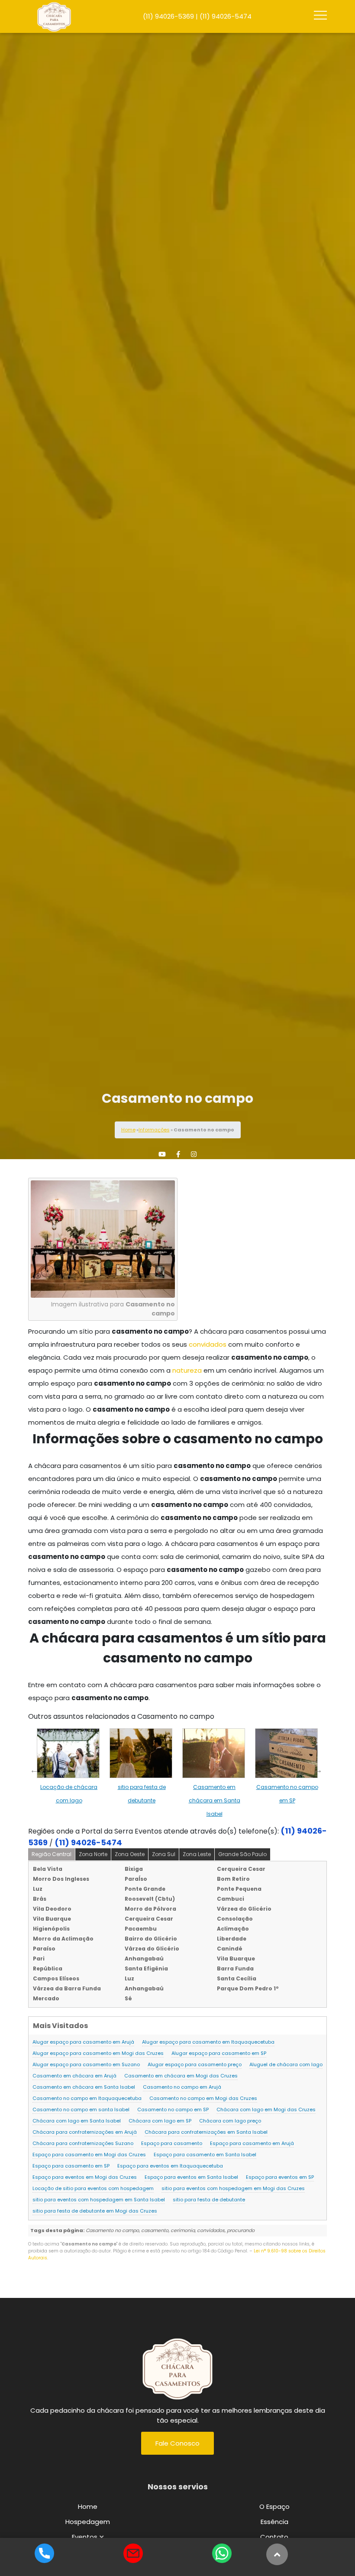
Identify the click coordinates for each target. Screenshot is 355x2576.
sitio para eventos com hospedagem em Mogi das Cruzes (233, 2188)
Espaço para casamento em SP (71, 2166)
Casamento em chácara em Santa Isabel (215, 1800)
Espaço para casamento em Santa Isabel (205, 2155)
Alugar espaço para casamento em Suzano (86, 2064)
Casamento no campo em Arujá (182, 2087)
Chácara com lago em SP (160, 2121)
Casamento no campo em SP (173, 2109)
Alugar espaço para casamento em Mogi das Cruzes (98, 2053)
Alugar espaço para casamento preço (195, 2064)
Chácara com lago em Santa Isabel (77, 2121)
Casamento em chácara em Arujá (74, 2076)
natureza (187, 1370)
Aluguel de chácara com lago (286, 2064)
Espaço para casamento (172, 2143)
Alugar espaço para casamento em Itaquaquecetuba (208, 2042)
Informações (154, 1130)
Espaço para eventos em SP (280, 2177)
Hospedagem (88, 2522)
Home (128, 1130)
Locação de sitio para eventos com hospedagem (93, 2188)
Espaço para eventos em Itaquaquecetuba (170, 2166)
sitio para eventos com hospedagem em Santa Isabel (99, 2200)
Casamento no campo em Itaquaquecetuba (87, 2098)
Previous (34, 1770)
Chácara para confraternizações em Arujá (85, 2132)
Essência (274, 2522)
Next (318, 1770)
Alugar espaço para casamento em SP (219, 2053)
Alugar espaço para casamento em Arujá (83, 2042)
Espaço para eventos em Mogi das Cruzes (85, 2177)
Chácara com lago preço (230, 2121)
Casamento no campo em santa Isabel (81, 2109)
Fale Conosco (177, 2443)
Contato (274, 2537)
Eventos (85, 2537)
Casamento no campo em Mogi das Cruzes (203, 2098)
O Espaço (274, 2506)
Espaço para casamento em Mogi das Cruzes (89, 2155)
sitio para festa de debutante (209, 2200)
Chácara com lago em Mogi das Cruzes (266, 2109)
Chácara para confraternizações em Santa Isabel (206, 2132)
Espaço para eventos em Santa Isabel (191, 2177)
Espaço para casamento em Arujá (252, 2143)
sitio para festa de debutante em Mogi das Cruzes (95, 2211)
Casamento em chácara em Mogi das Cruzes (181, 2076)
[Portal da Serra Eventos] (177, 2367)
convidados (208, 1344)
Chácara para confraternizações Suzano (83, 2143)
